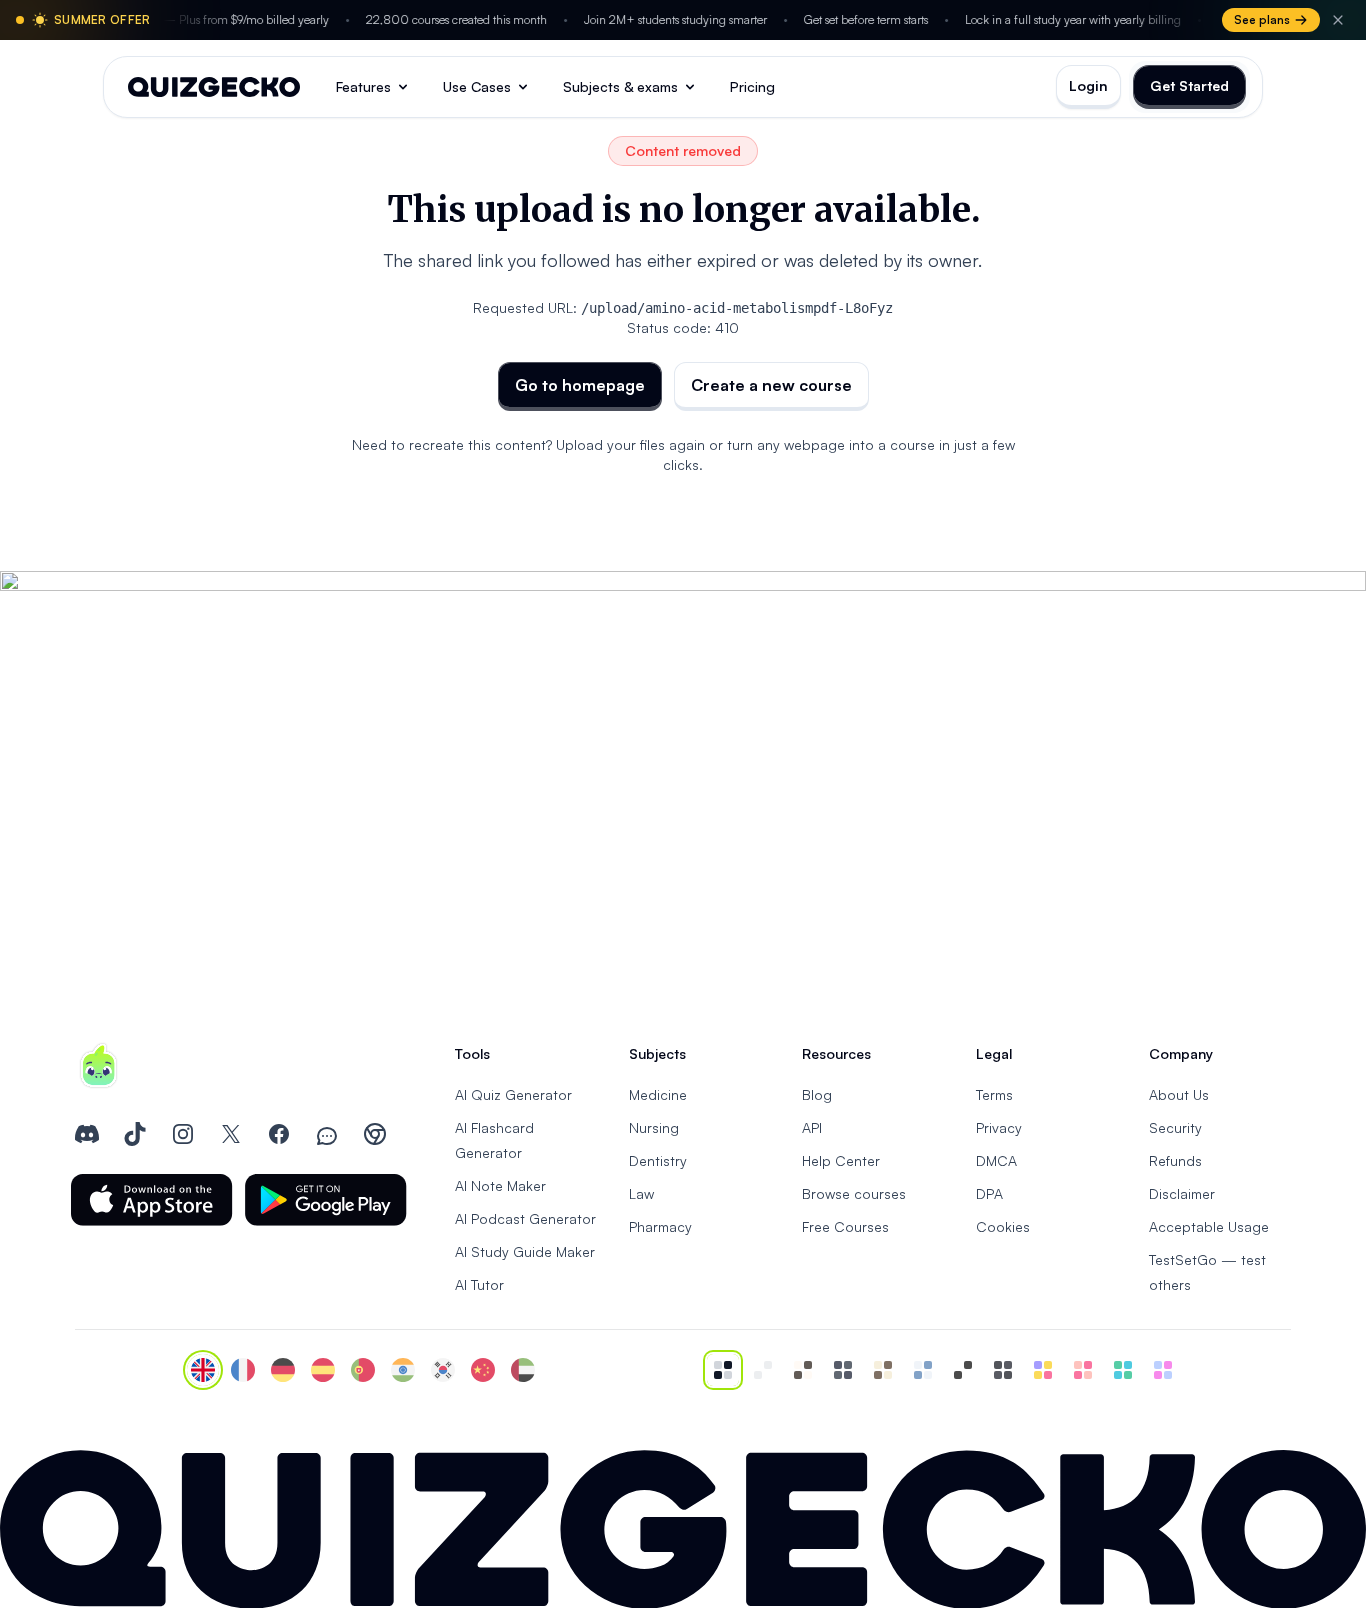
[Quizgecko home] (214, 87)
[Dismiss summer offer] (1338, 20)
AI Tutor (479, 1284)
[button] (152, 1200)
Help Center (841, 1160)
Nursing (654, 1127)
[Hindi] (403, 1370)
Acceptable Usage (1209, 1226)
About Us (1179, 1094)
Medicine (658, 1094)
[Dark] (843, 1370)
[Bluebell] (1163, 1370)
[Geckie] (1043, 1370)
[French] (243, 1370)
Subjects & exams (620, 86)
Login (1088, 85)
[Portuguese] (363, 1370)
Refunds (1175, 1160)
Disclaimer (1182, 1193)
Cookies (1003, 1226)
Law (641, 1193)
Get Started (1189, 85)
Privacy (999, 1127)
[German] (283, 1370)
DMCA (996, 1160)
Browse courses (854, 1193)
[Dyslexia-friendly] (883, 1370)
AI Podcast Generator (525, 1218)
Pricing (752, 86)
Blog (817, 1094)
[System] (723, 1370)
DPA (989, 1193)
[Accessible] (963, 1370)
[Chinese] (483, 1370)
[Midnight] (1003, 1370)
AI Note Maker (500, 1185)
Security (1175, 1127)
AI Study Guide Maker (525, 1251)
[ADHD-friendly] (923, 1370)
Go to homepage (580, 385)
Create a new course (771, 385)
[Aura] (1083, 1370)
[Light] (763, 1370)
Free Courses (845, 1226)
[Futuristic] (1123, 1370)
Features (363, 86)
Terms (994, 1094)
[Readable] (803, 1370)
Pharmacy (660, 1226)
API (812, 1127)
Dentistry (658, 1160)
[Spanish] (323, 1370)
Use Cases (477, 86)
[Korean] (443, 1370)
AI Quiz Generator (513, 1094)
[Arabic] (523, 1370)
